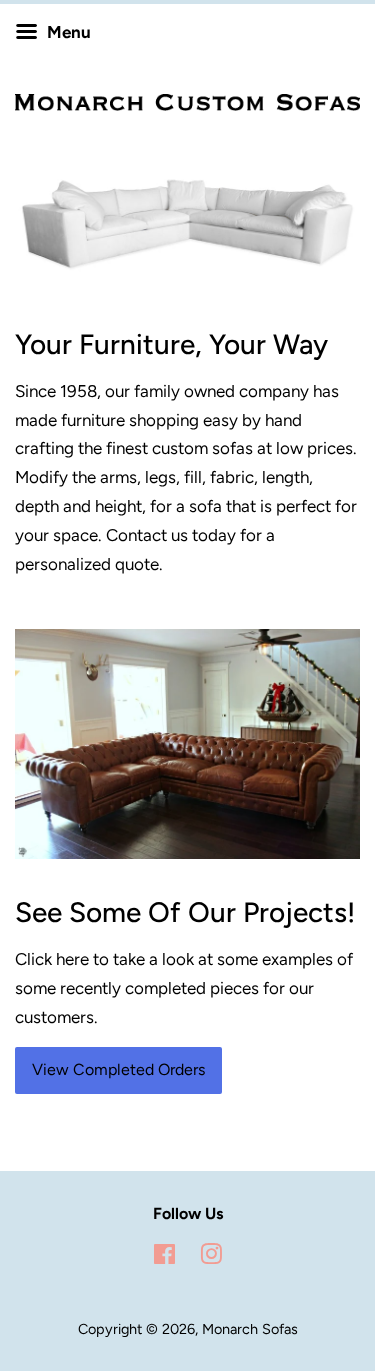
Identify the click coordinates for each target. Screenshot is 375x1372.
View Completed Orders (118, 1069)
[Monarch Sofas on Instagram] (211, 1258)
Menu (67, 32)
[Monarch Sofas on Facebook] (164, 1258)
